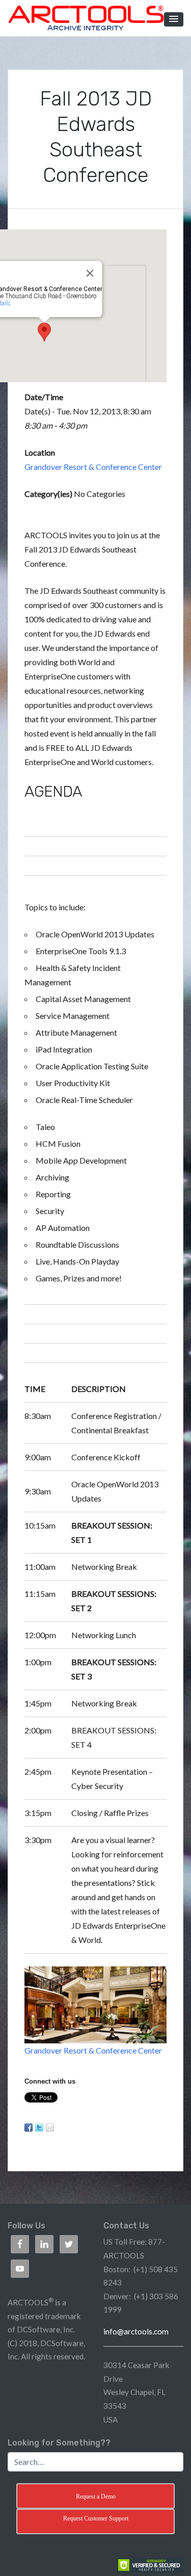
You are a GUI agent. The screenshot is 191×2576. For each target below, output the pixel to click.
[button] (174, 19)
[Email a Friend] (50, 2127)
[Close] (90, 273)
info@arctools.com (136, 2331)
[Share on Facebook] (29, 2127)
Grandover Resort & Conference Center (93, 467)
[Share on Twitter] (39, 2127)
